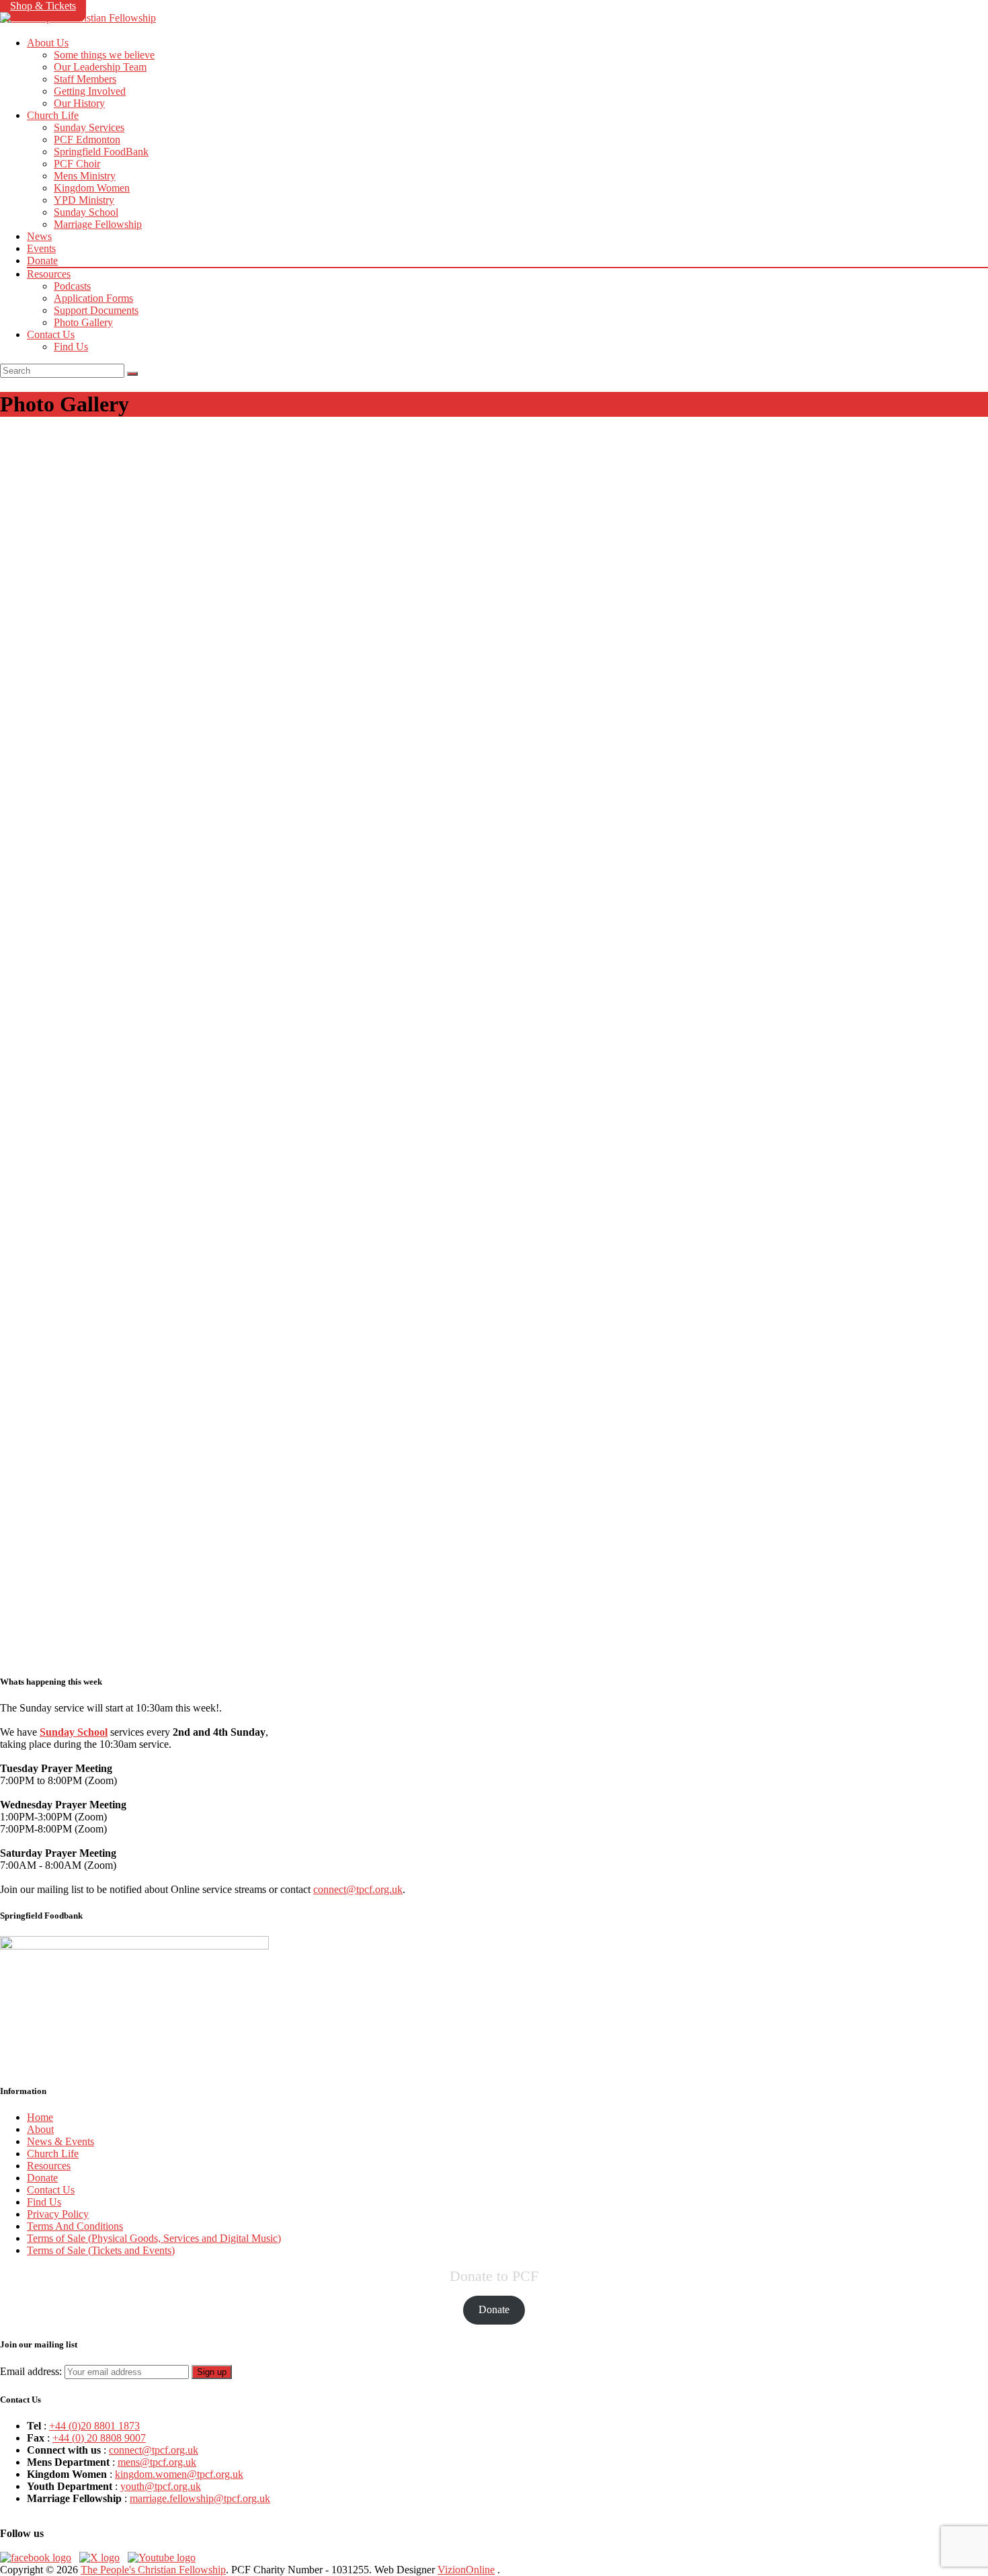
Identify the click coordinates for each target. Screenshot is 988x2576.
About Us (48, 43)
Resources (49, 274)
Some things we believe (104, 55)
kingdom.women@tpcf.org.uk (179, 2474)
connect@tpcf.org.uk (358, 1889)
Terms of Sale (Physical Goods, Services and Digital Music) (154, 2238)
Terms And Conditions (75, 2226)
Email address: (32, 2371)
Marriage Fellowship (98, 224)
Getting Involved (90, 91)
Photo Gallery (83, 322)
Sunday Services (89, 127)
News (39, 236)
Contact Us (51, 334)
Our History (79, 103)
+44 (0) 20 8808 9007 (99, 2438)
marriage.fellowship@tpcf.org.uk (200, 2498)
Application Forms (93, 298)
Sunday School (86, 212)
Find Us (71, 347)
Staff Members (85, 79)
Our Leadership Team (100, 67)
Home (40, 2117)
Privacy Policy (58, 2214)
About (40, 2129)
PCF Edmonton (87, 139)
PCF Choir (77, 164)
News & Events (60, 2141)
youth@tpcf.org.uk (161, 2486)
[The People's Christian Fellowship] (78, 18)
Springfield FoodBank (101, 152)
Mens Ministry (85, 176)
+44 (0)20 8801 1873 (94, 2426)
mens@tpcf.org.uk (157, 2462)
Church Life (53, 115)
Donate (42, 260)
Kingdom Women (92, 188)
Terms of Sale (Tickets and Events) (101, 2250)
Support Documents (96, 310)
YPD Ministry (84, 200)
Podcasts (72, 286)
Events (41, 248)
